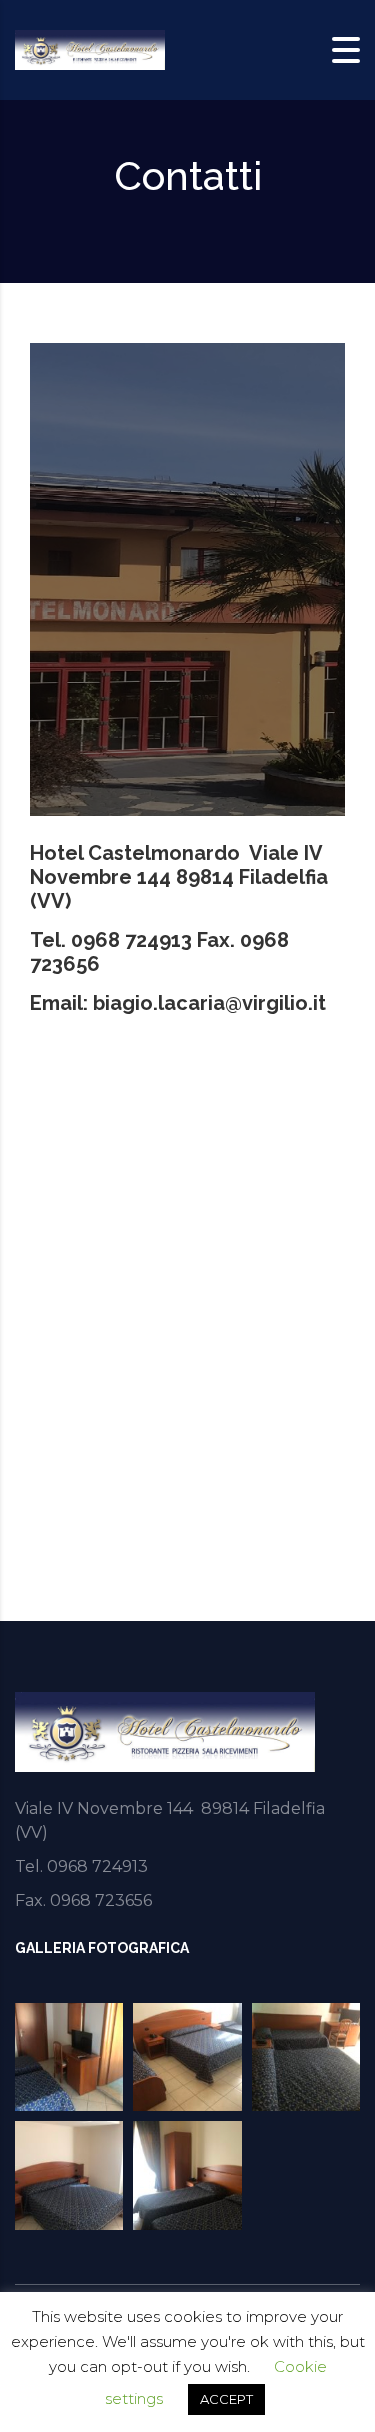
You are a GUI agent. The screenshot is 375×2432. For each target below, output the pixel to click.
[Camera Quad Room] (187, 2057)
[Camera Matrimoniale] (69, 2175)
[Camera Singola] (69, 2057)
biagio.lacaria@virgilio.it (209, 1003)
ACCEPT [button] (226, 2399)
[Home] (90, 48)
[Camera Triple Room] (306, 2057)
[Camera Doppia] (187, 2175)
